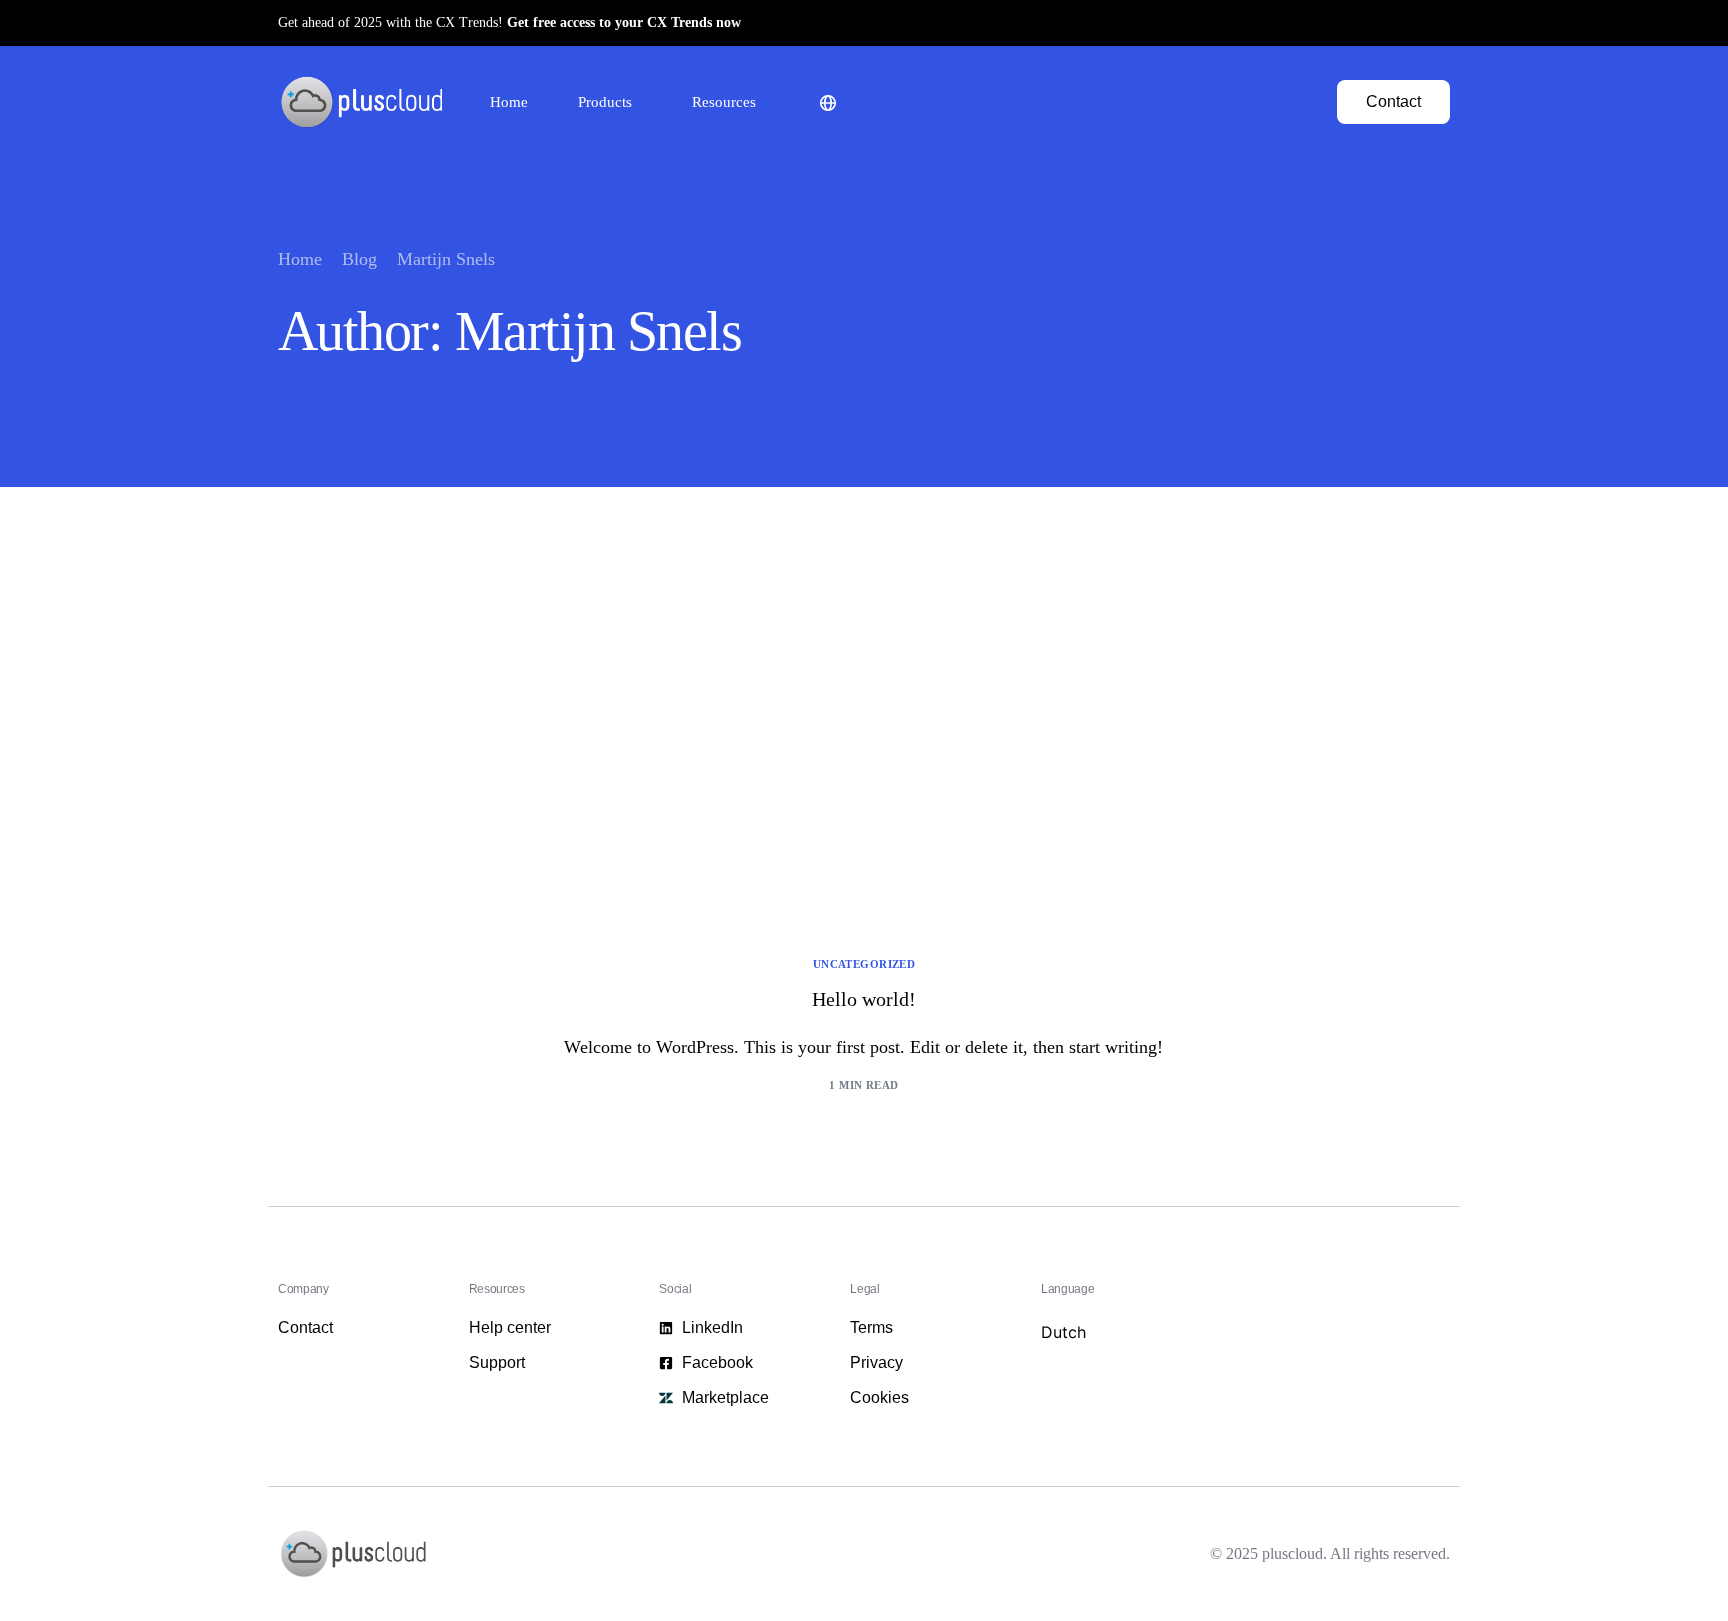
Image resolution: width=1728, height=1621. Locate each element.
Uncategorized (864, 964)
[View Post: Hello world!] (864, 760)
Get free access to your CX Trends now (624, 23)
